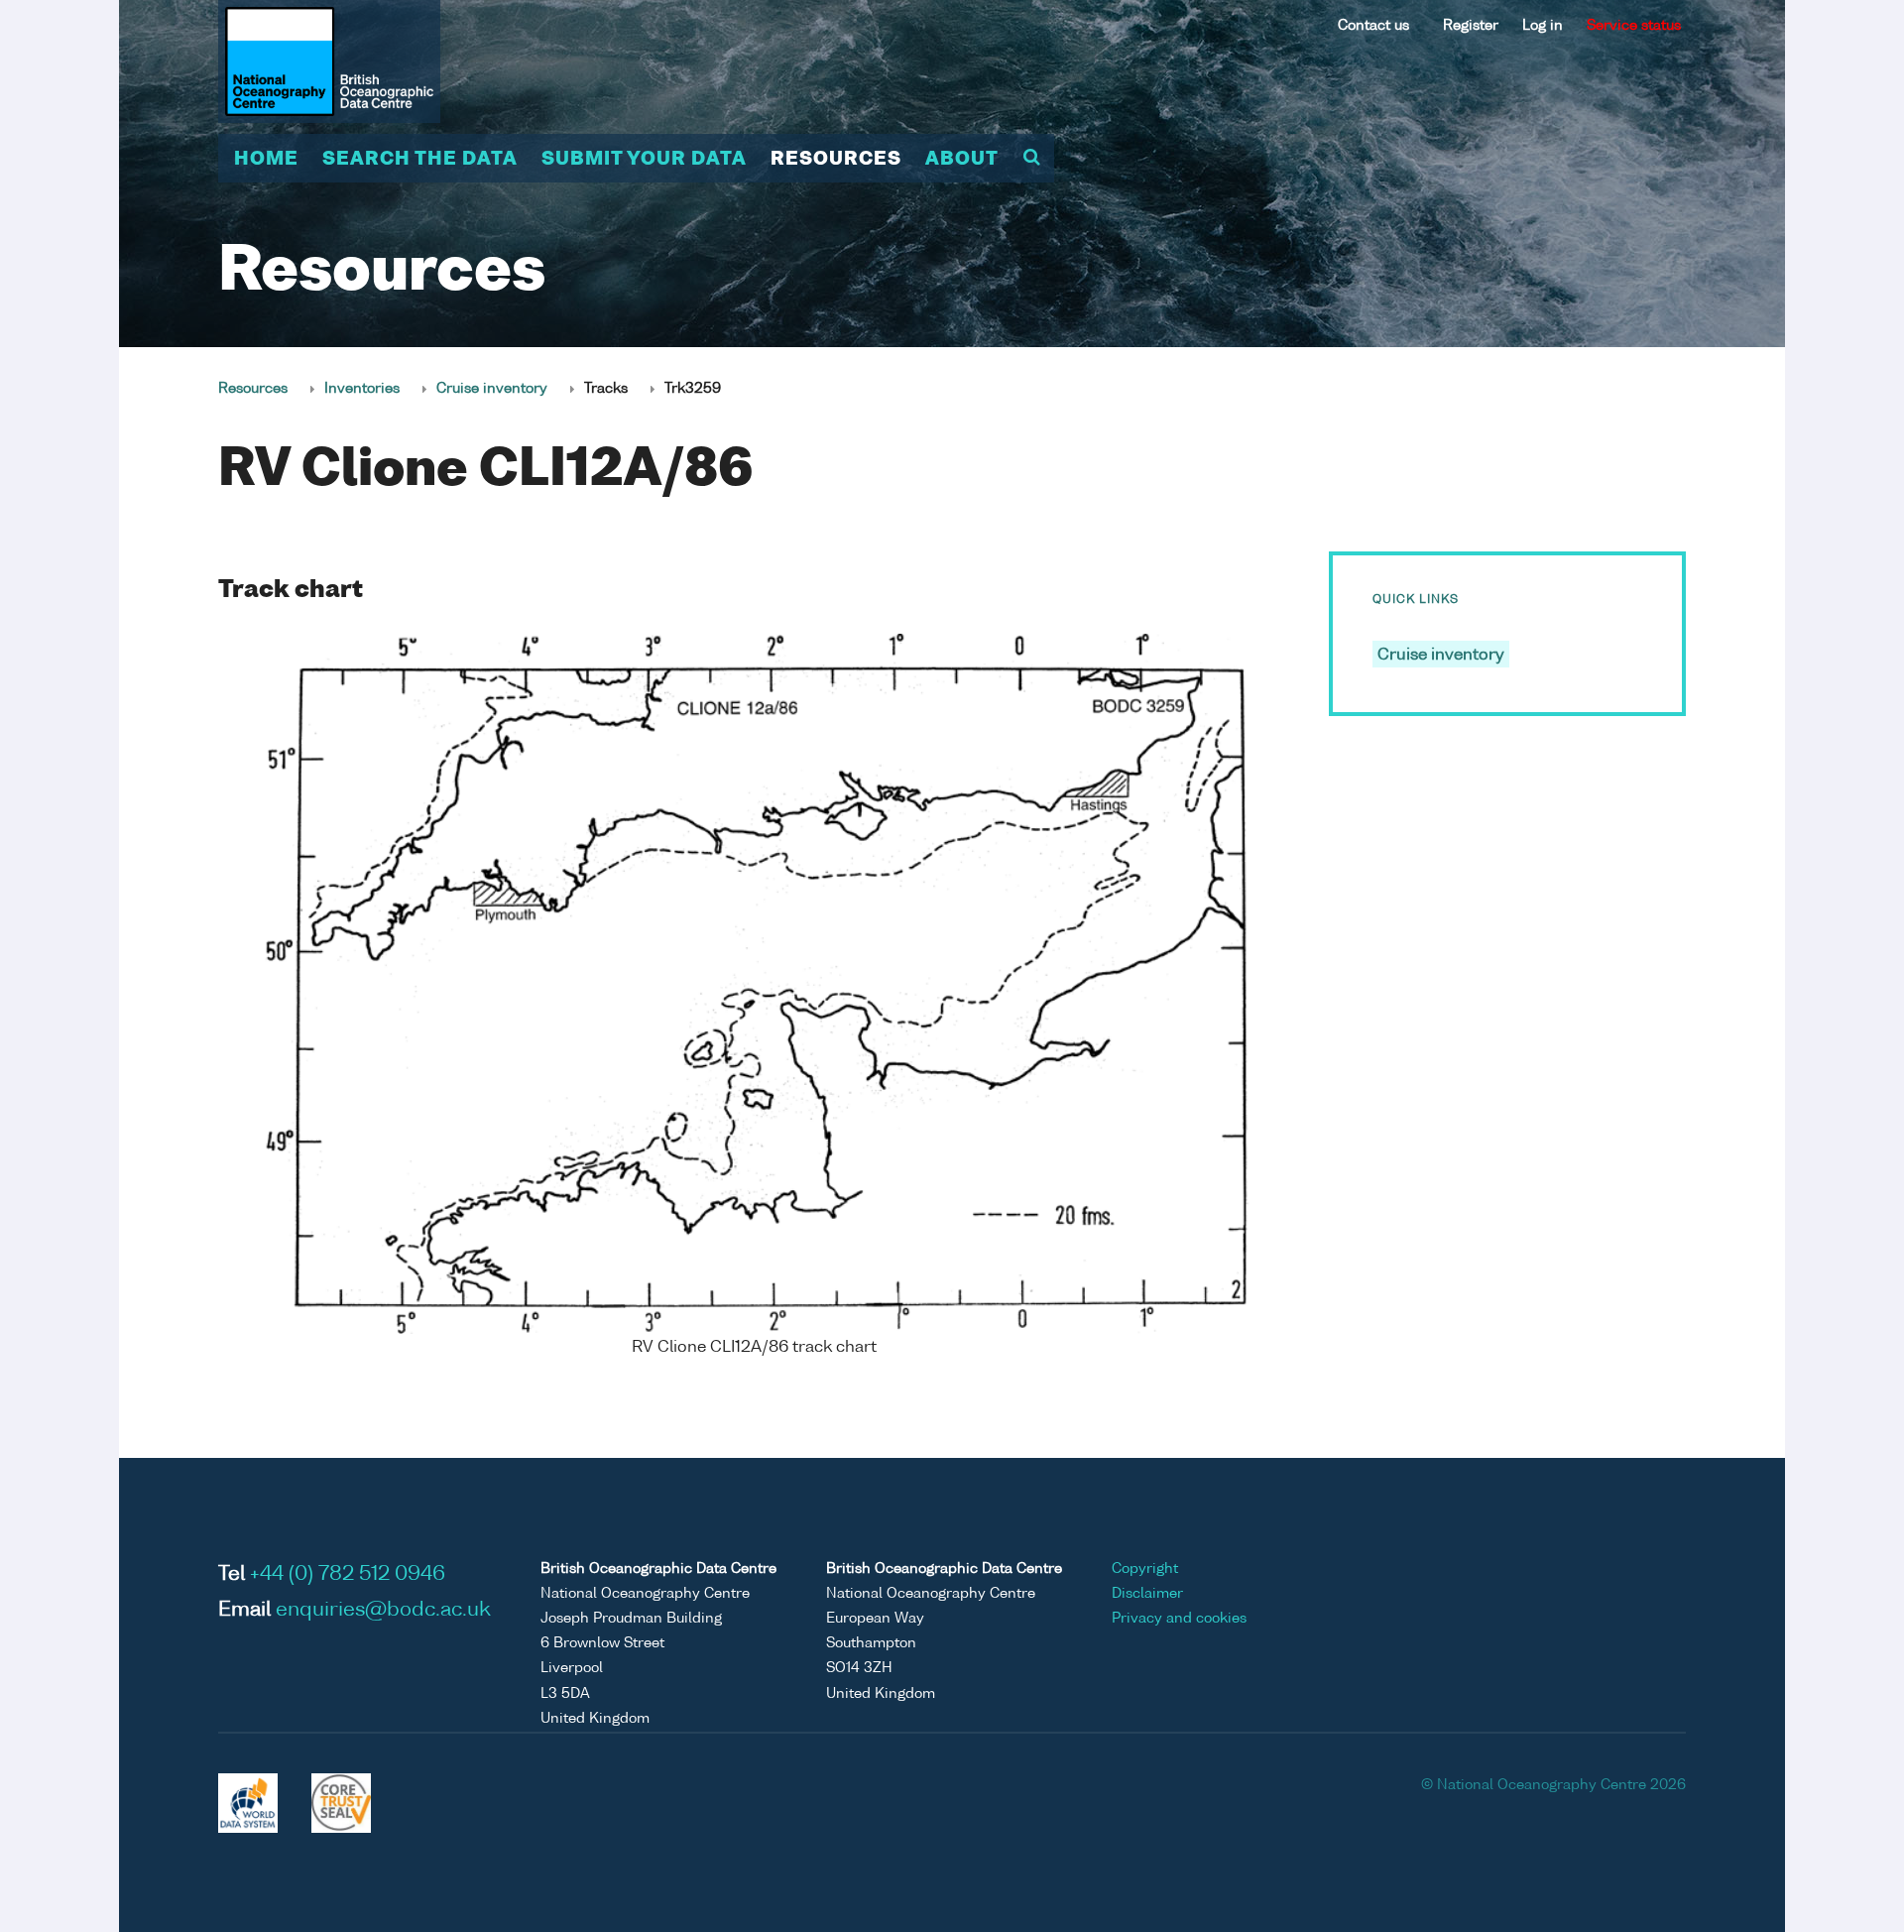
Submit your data (644, 160)
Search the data (420, 160)
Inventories (362, 389)
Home (266, 160)
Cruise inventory (492, 389)
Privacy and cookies (1179, 1619)
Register (1471, 26)
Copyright (1145, 1569)
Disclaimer (1147, 1594)
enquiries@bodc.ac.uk (383, 1611)
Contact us (1373, 26)
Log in (1543, 26)
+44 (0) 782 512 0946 (348, 1575)
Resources (836, 160)
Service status (1634, 26)
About (962, 160)
